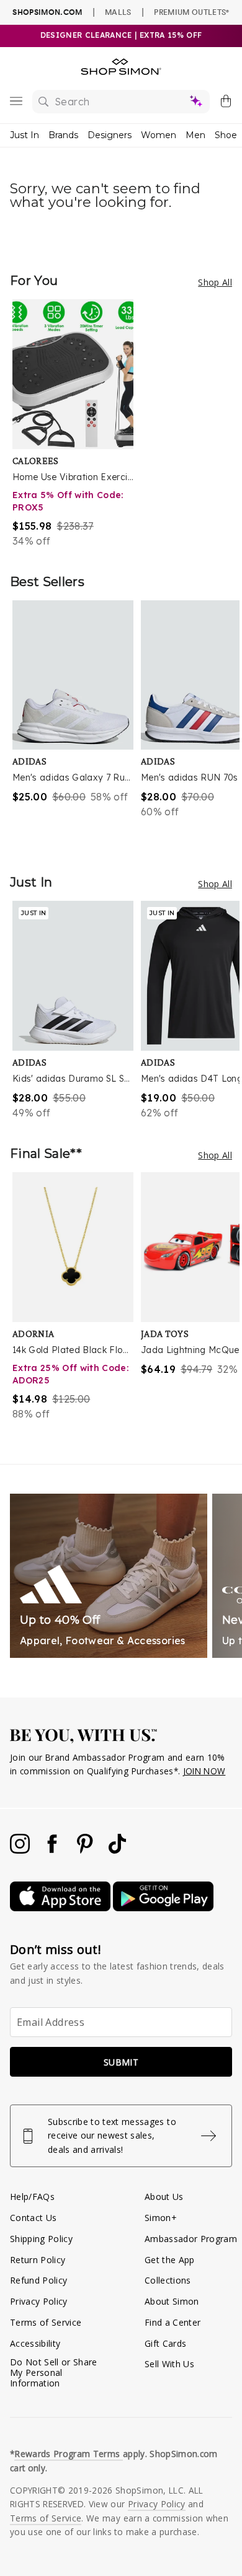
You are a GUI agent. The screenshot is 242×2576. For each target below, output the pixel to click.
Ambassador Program (191, 2239)
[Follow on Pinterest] (86, 1850)
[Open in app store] (61, 1908)
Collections (168, 2280)
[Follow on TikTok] (117, 1850)
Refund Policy (38, 2280)
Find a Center (173, 2322)
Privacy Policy (39, 2301)
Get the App (170, 2260)
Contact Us (33, 2218)
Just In (25, 135)
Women (159, 135)
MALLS (118, 12)
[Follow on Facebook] (53, 1850)
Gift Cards (165, 2343)
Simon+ (161, 2218)
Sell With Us (169, 2364)
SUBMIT (121, 2062)
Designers (110, 135)
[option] (77, 424)
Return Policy (38, 2260)
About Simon (172, 2301)
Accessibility (35, 2343)
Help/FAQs (32, 2197)
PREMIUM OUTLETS (191, 12)
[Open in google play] (163, 1908)
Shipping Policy (41, 2239)
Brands (63, 135)
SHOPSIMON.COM (47, 12)
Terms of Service (46, 2322)
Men (195, 135)
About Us (164, 2197)
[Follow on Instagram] (21, 1850)
